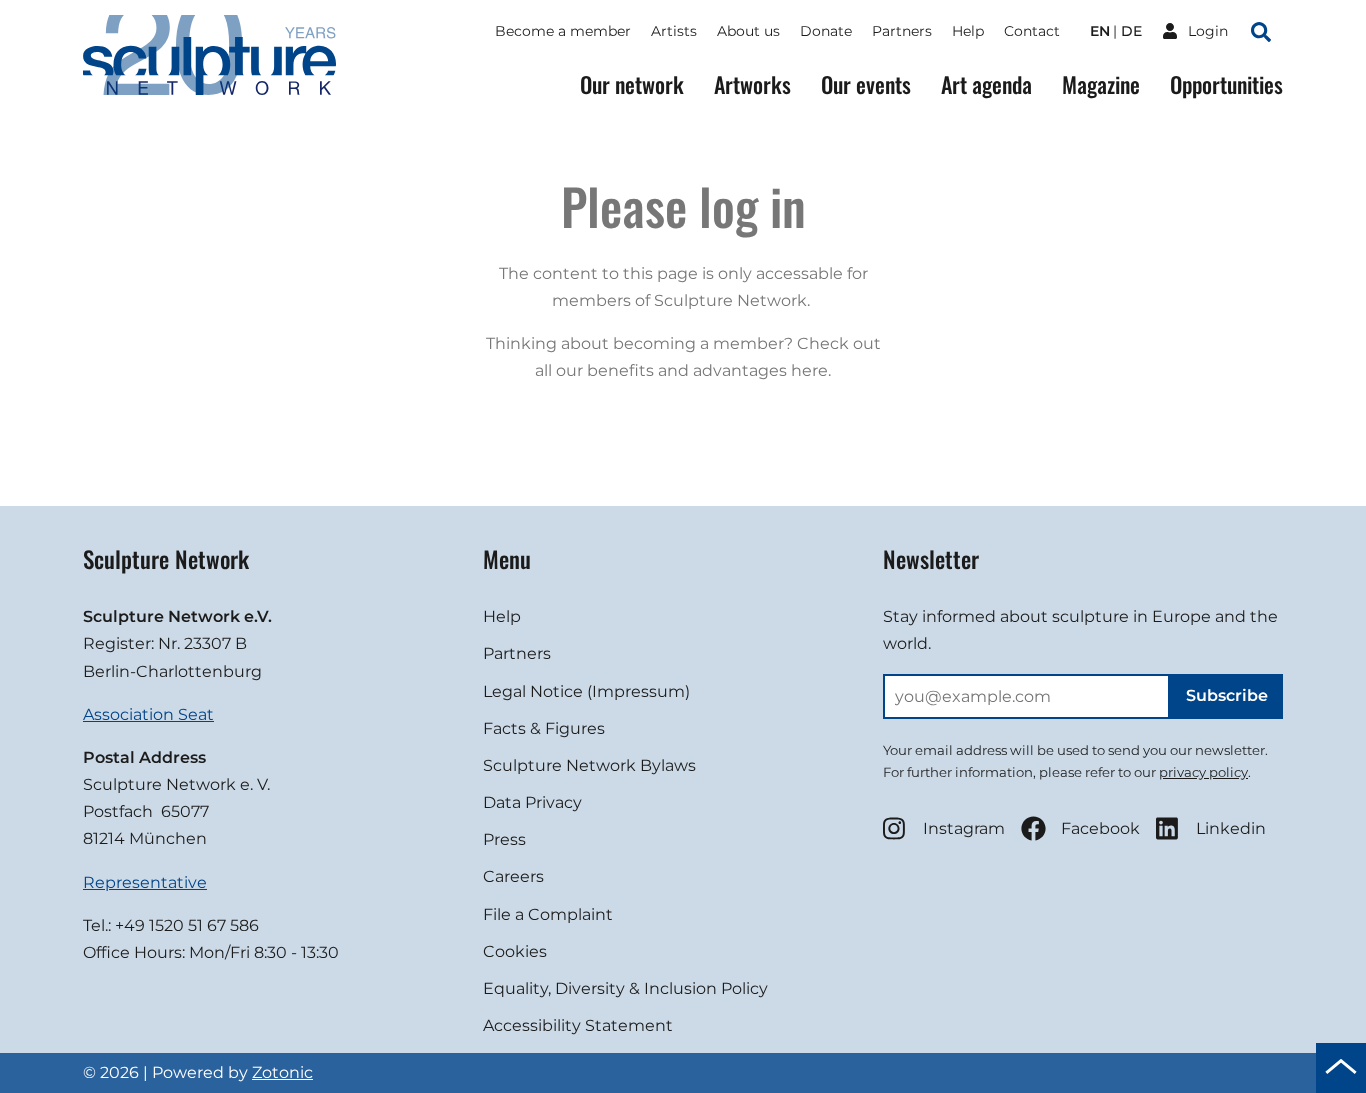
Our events (866, 84)
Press (504, 839)
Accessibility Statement (578, 1025)
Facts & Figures (544, 728)
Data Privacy (532, 802)
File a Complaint (548, 914)
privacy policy (1203, 772)
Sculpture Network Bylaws (589, 765)
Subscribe (1227, 695)
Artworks (752, 84)
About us (748, 31)
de (1131, 31)
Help (968, 31)
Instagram (964, 828)
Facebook (1100, 828)
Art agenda (986, 84)
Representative (145, 882)
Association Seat (148, 714)
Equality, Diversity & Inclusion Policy (625, 988)
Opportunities (1226, 84)
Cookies (515, 951)
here (809, 370)
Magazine (1101, 84)
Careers (513, 876)
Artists (674, 31)
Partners (902, 31)
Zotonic (282, 1072)
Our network (632, 84)
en (1100, 31)
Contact (1032, 31)
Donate (826, 31)
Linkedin (1231, 828)
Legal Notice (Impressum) (586, 691)
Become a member (563, 31)
